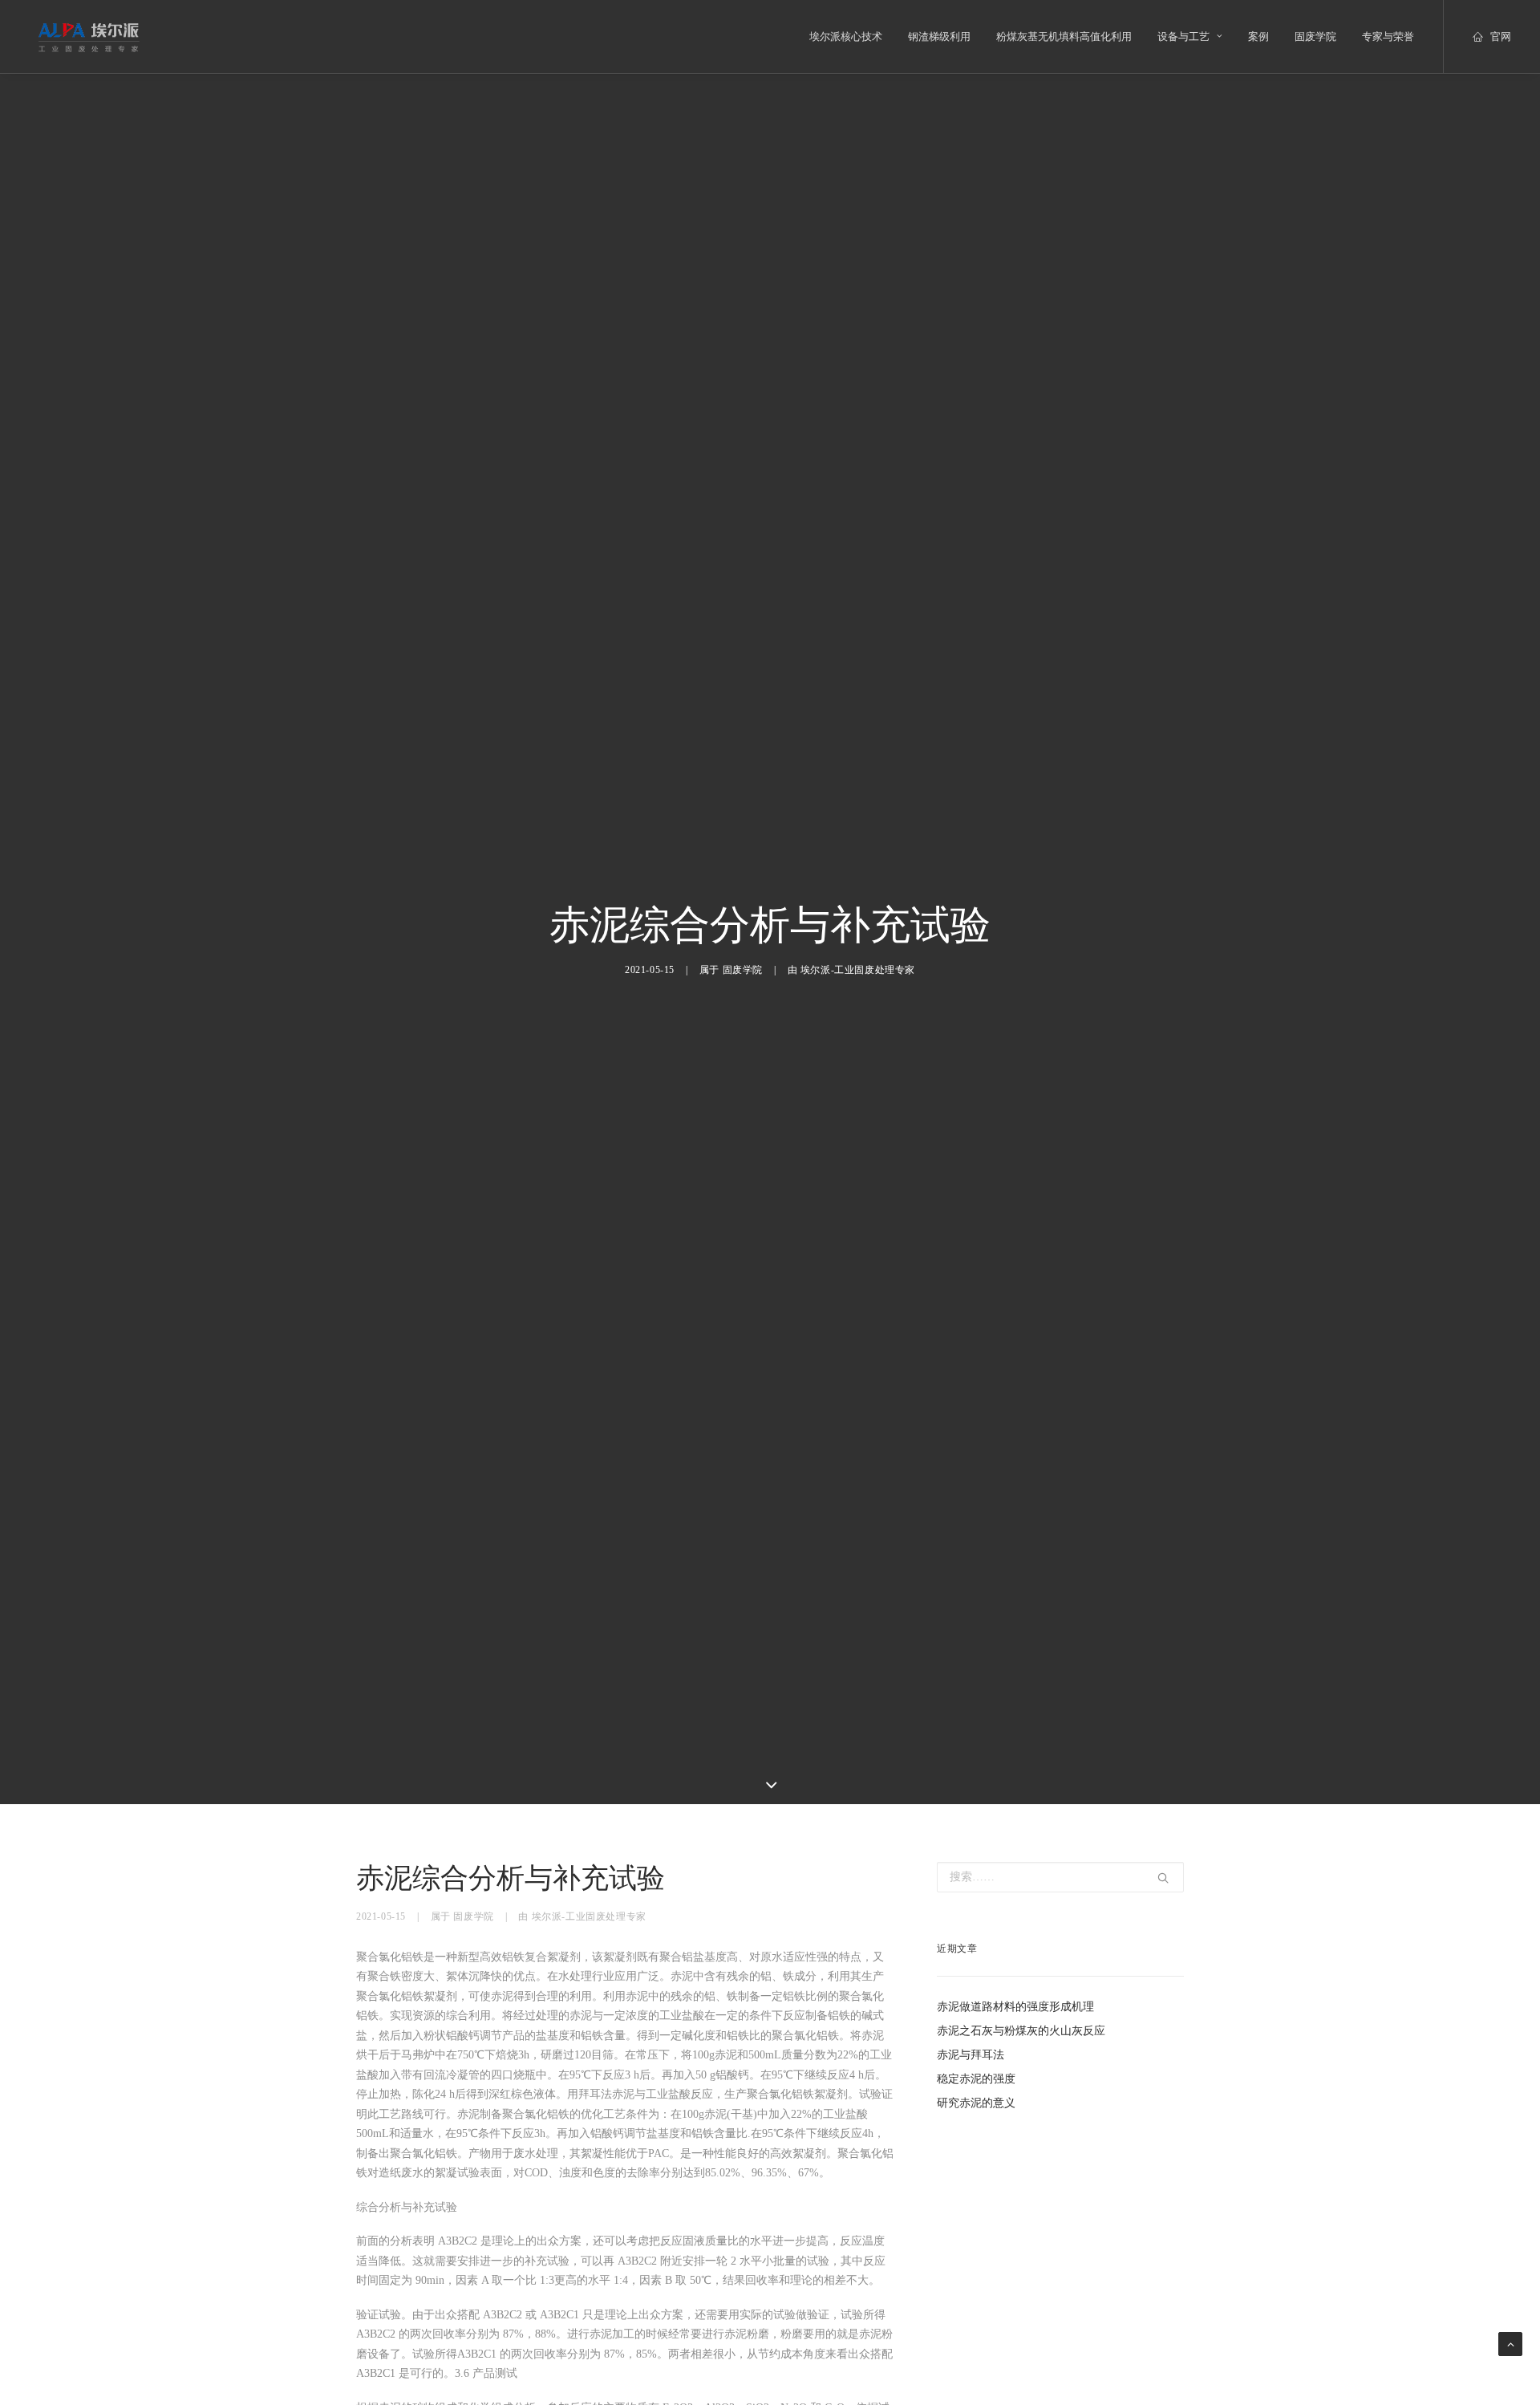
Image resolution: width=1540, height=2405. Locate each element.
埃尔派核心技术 (846, 37)
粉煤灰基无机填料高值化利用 (1064, 37)
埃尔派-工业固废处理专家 (858, 970)
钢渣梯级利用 (939, 37)
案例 (1258, 37)
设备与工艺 (1183, 37)
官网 (1501, 37)
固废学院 (1315, 37)
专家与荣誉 (1388, 37)
